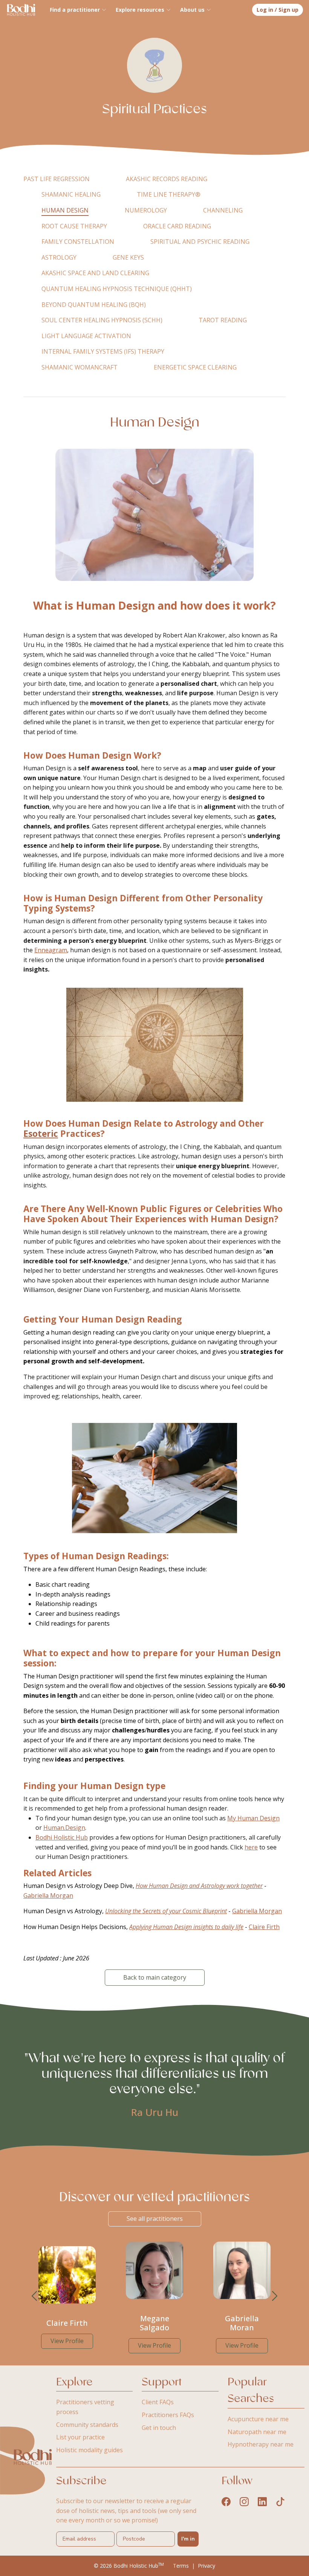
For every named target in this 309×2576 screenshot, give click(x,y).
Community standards (87, 2425)
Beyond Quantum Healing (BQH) (94, 305)
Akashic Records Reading (167, 179)
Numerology (146, 210)
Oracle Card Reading (177, 226)
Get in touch (159, 2428)
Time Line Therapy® (169, 194)
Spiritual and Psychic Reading (200, 242)
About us (192, 10)
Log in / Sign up (278, 10)
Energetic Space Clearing (195, 367)
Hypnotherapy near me (261, 2444)
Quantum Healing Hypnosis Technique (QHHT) (117, 289)
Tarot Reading (223, 320)
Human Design (65, 210)
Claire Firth (264, 1927)
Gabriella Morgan (48, 1895)
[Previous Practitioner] (34, 2296)
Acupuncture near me (258, 2419)
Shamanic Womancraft (80, 367)
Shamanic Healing (71, 194)
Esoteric (41, 1134)
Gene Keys (128, 257)
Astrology (59, 257)
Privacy (207, 2566)
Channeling (223, 210)
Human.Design (64, 1828)
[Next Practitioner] (275, 2296)
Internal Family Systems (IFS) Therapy (103, 351)
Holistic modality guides (89, 2450)
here (251, 1847)
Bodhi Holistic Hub (62, 1837)
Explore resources (140, 10)
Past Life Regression (57, 179)
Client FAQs (158, 2402)
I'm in (188, 2539)
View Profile (67, 2341)
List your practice (80, 2437)
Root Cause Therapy (74, 226)
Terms (181, 2566)
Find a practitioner (75, 10)
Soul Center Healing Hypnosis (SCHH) (102, 320)
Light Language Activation (86, 336)
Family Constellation (78, 242)
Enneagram (51, 950)
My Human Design (253, 1818)
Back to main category (155, 1977)
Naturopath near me (257, 2432)
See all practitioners (155, 2219)
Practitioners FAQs (168, 2415)
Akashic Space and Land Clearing (95, 273)
